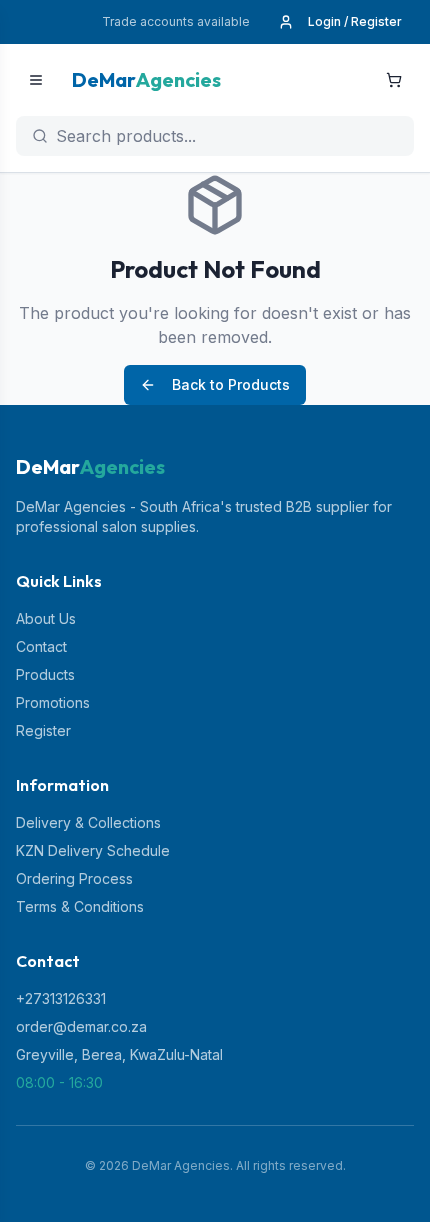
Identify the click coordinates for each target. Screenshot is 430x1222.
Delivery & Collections (88, 822)
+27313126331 (61, 998)
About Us (46, 618)
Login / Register (355, 21)
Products (45, 674)
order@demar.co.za (81, 1026)
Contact (41, 646)
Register (43, 730)
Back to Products (231, 384)
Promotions (53, 702)
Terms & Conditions (80, 906)
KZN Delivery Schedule (93, 850)
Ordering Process (74, 878)
